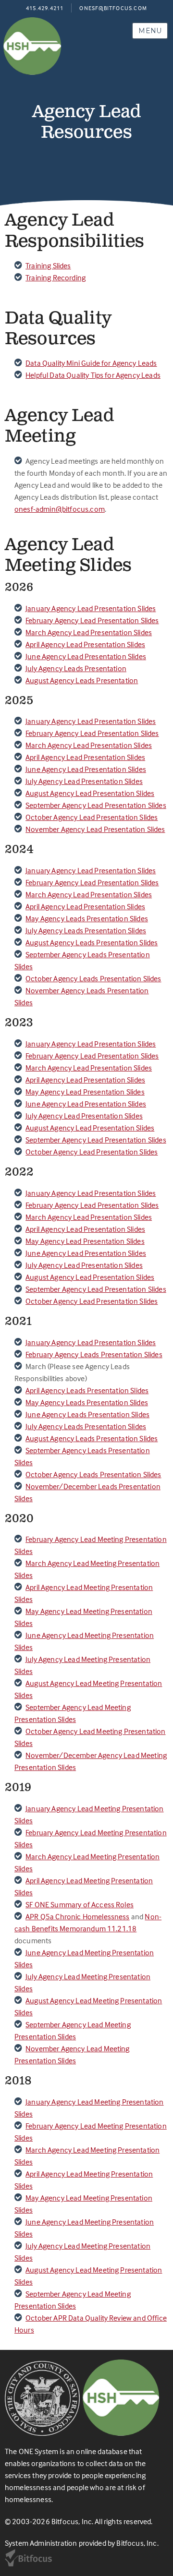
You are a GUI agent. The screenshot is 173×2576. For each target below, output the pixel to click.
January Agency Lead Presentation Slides (91, 608)
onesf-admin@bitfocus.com (60, 509)
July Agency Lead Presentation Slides (84, 781)
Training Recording (56, 277)
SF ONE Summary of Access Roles (80, 1904)
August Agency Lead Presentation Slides (90, 793)
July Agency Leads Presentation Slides (86, 930)
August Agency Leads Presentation (82, 680)
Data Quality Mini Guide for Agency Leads (91, 363)
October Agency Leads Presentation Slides (93, 978)
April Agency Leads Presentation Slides (87, 1390)
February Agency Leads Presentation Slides (94, 1354)
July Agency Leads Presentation (76, 668)
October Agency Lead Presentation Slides (92, 817)
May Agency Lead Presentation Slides (85, 1092)
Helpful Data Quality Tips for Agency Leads (93, 375)
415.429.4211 (45, 8)
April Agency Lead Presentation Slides (85, 644)
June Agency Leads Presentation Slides (87, 1414)
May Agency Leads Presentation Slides (87, 918)
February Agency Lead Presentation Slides (92, 620)
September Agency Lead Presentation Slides (96, 805)
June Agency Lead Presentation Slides (86, 656)
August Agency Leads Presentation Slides (92, 942)
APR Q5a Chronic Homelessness (77, 1916)
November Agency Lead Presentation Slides (95, 829)
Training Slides (48, 265)
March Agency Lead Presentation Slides (89, 632)
